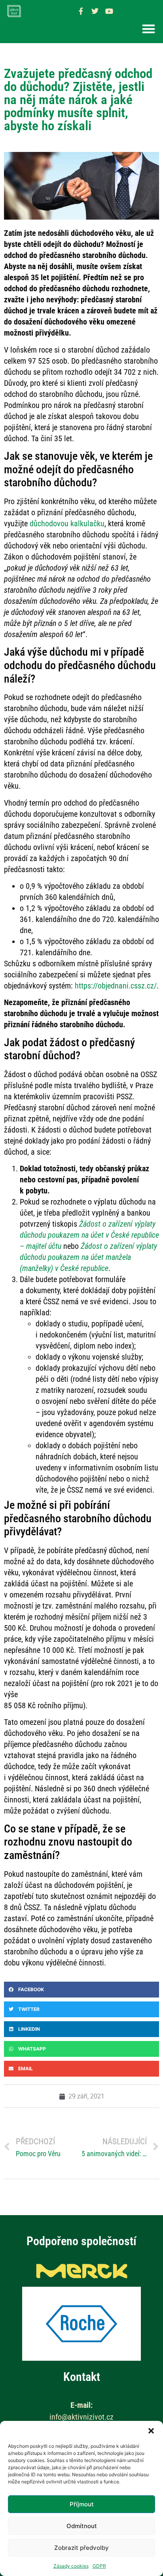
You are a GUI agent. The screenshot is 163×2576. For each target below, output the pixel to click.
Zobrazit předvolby (81, 2548)
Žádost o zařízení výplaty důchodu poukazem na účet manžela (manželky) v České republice (88, 1257)
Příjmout (82, 2504)
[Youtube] (109, 11)
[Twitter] (95, 11)
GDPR (99, 2566)
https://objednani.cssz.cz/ (116, 986)
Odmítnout (82, 2526)
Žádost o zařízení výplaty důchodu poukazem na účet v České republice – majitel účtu (89, 1235)
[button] (151, 2431)
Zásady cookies (71, 2566)
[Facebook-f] (81, 11)
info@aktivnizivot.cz (81, 2417)
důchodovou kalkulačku (67, 524)
